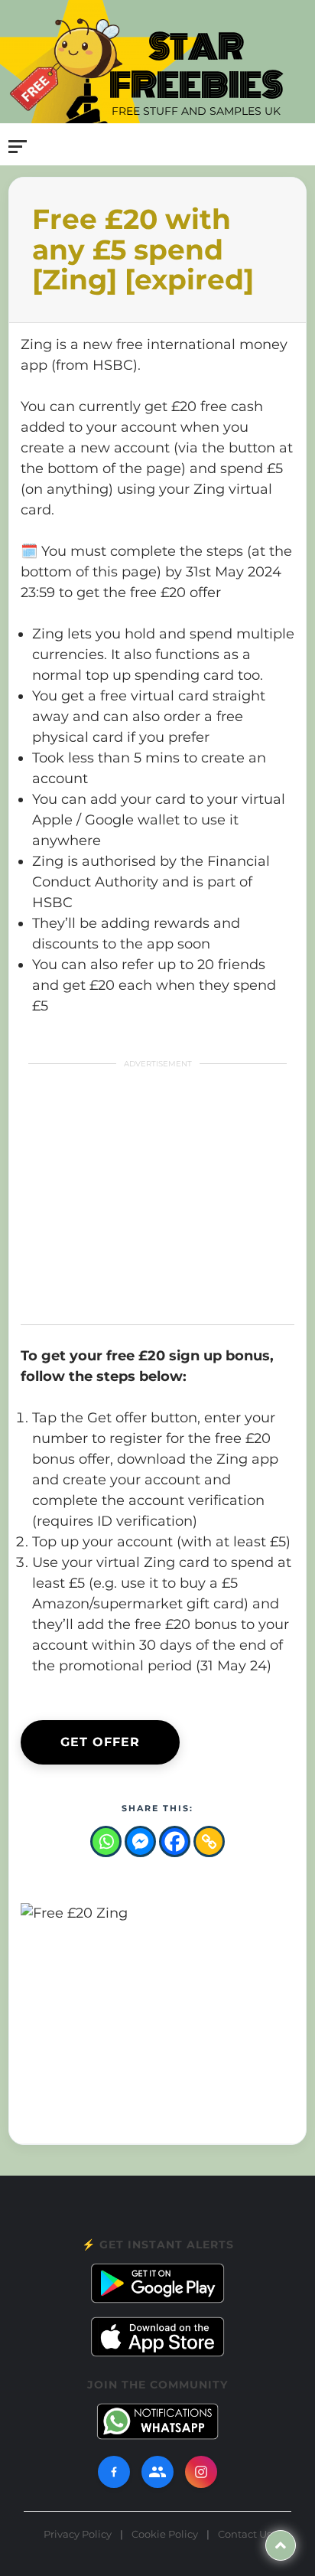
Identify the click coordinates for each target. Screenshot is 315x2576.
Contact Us (245, 2534)
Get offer (100, 1742)
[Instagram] (201, 2472)
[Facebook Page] (114, 2472)
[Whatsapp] (106, 1841)
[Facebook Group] (157, 2472)
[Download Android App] (157, 2283)
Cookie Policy (165, 2534)
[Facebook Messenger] (140, 1841)
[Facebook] (175, 1841)
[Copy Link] (209, 1841)
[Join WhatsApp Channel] (157, 2421)
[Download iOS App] (157, 2337)
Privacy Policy (78, 2534)
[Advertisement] (144, 1193)
